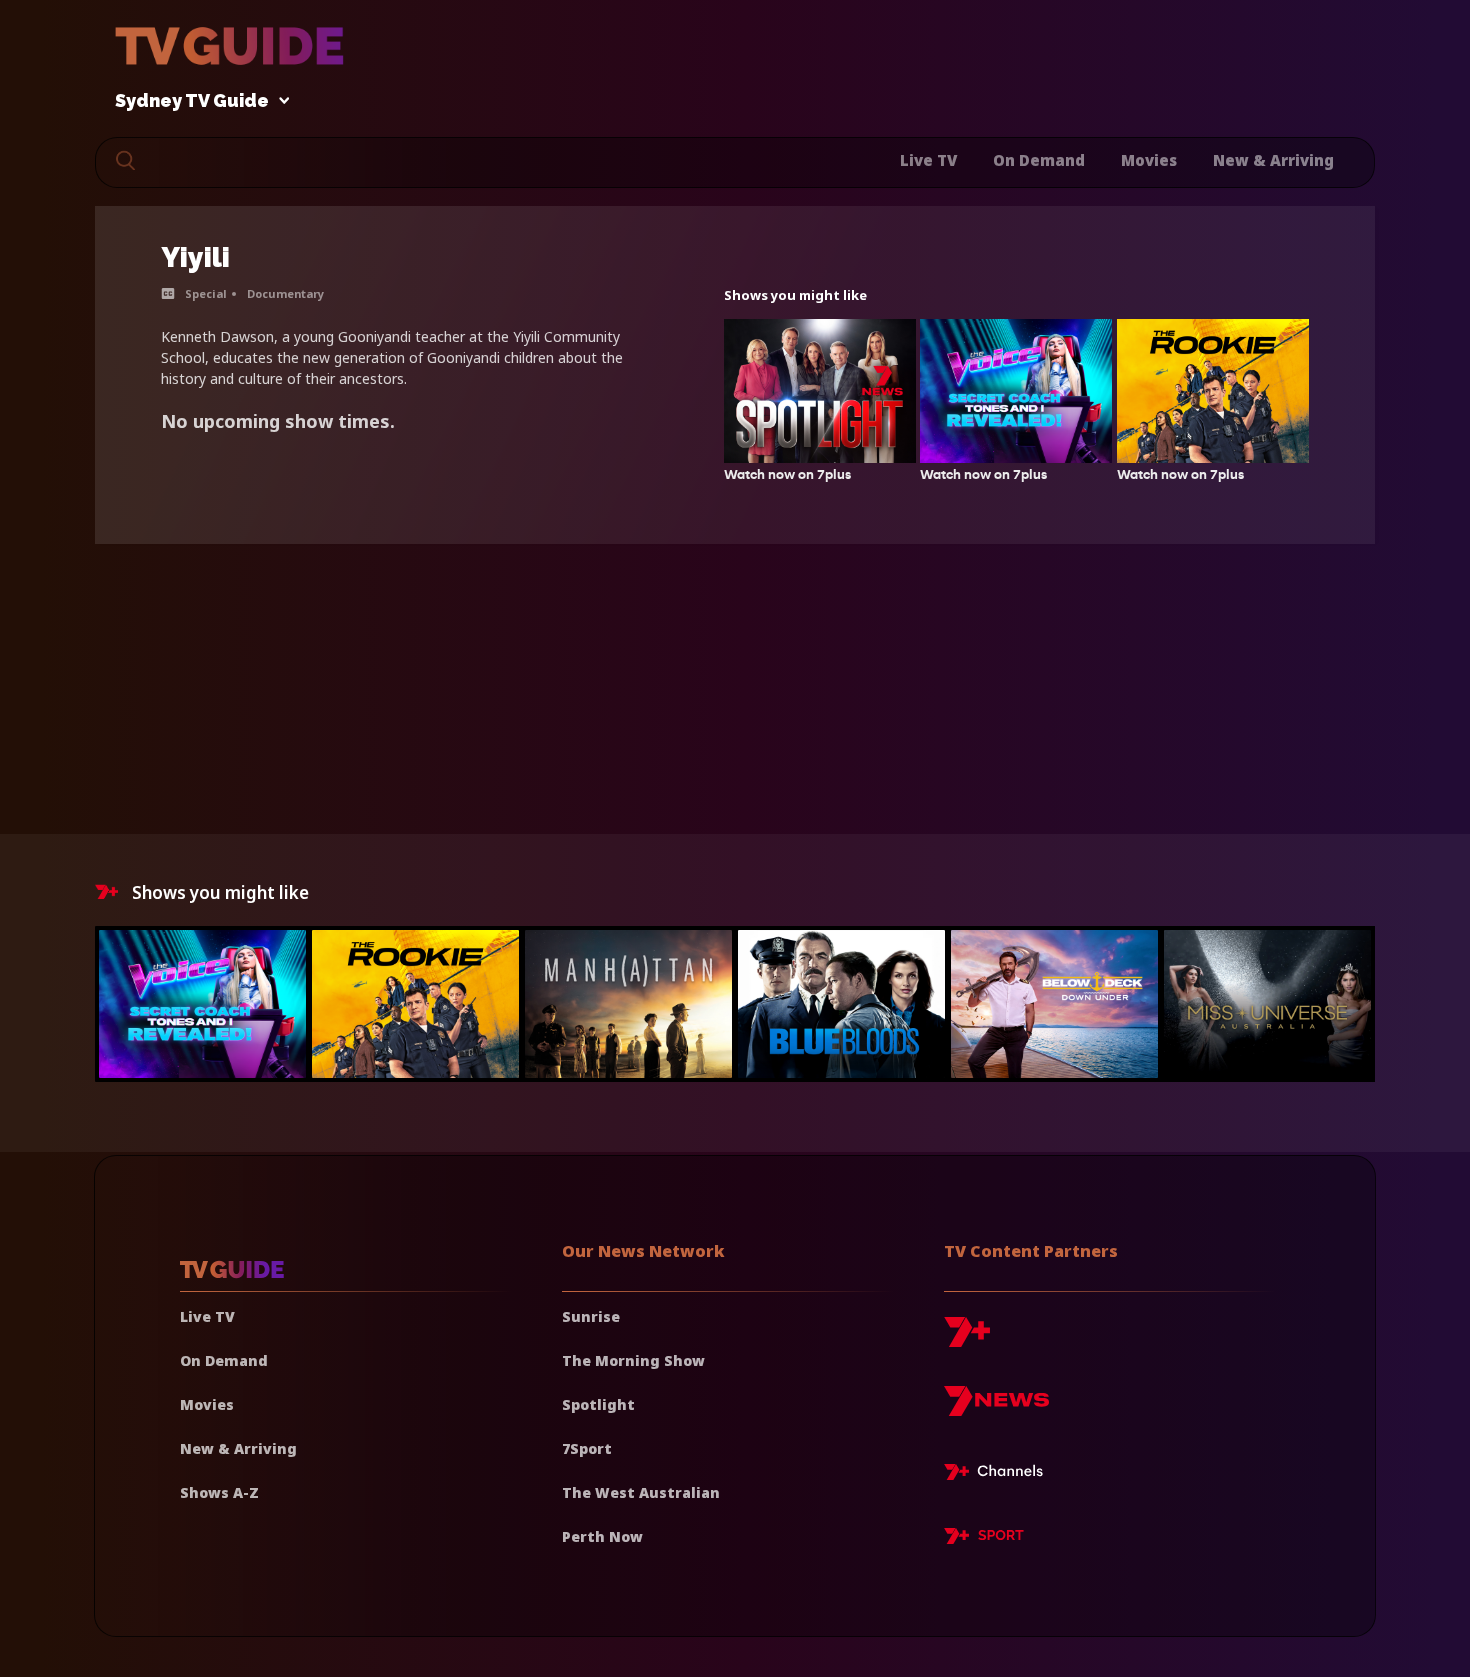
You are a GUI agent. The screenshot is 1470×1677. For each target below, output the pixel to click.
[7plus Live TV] (999, 1475)
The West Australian (641, 1492)
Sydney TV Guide (192, 101)
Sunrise (591, 1316)
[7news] (996, 1408)
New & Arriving (1273, 160)
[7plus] (967, 1339)
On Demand (1039, 160)
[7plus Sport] (984, 1539)
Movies (1149, 160)
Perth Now (602, 1536)
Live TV (928, 160)
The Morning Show (633, 1360)
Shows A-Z (219, 1492)
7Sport (587, 1448)
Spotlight (598, 1404)
